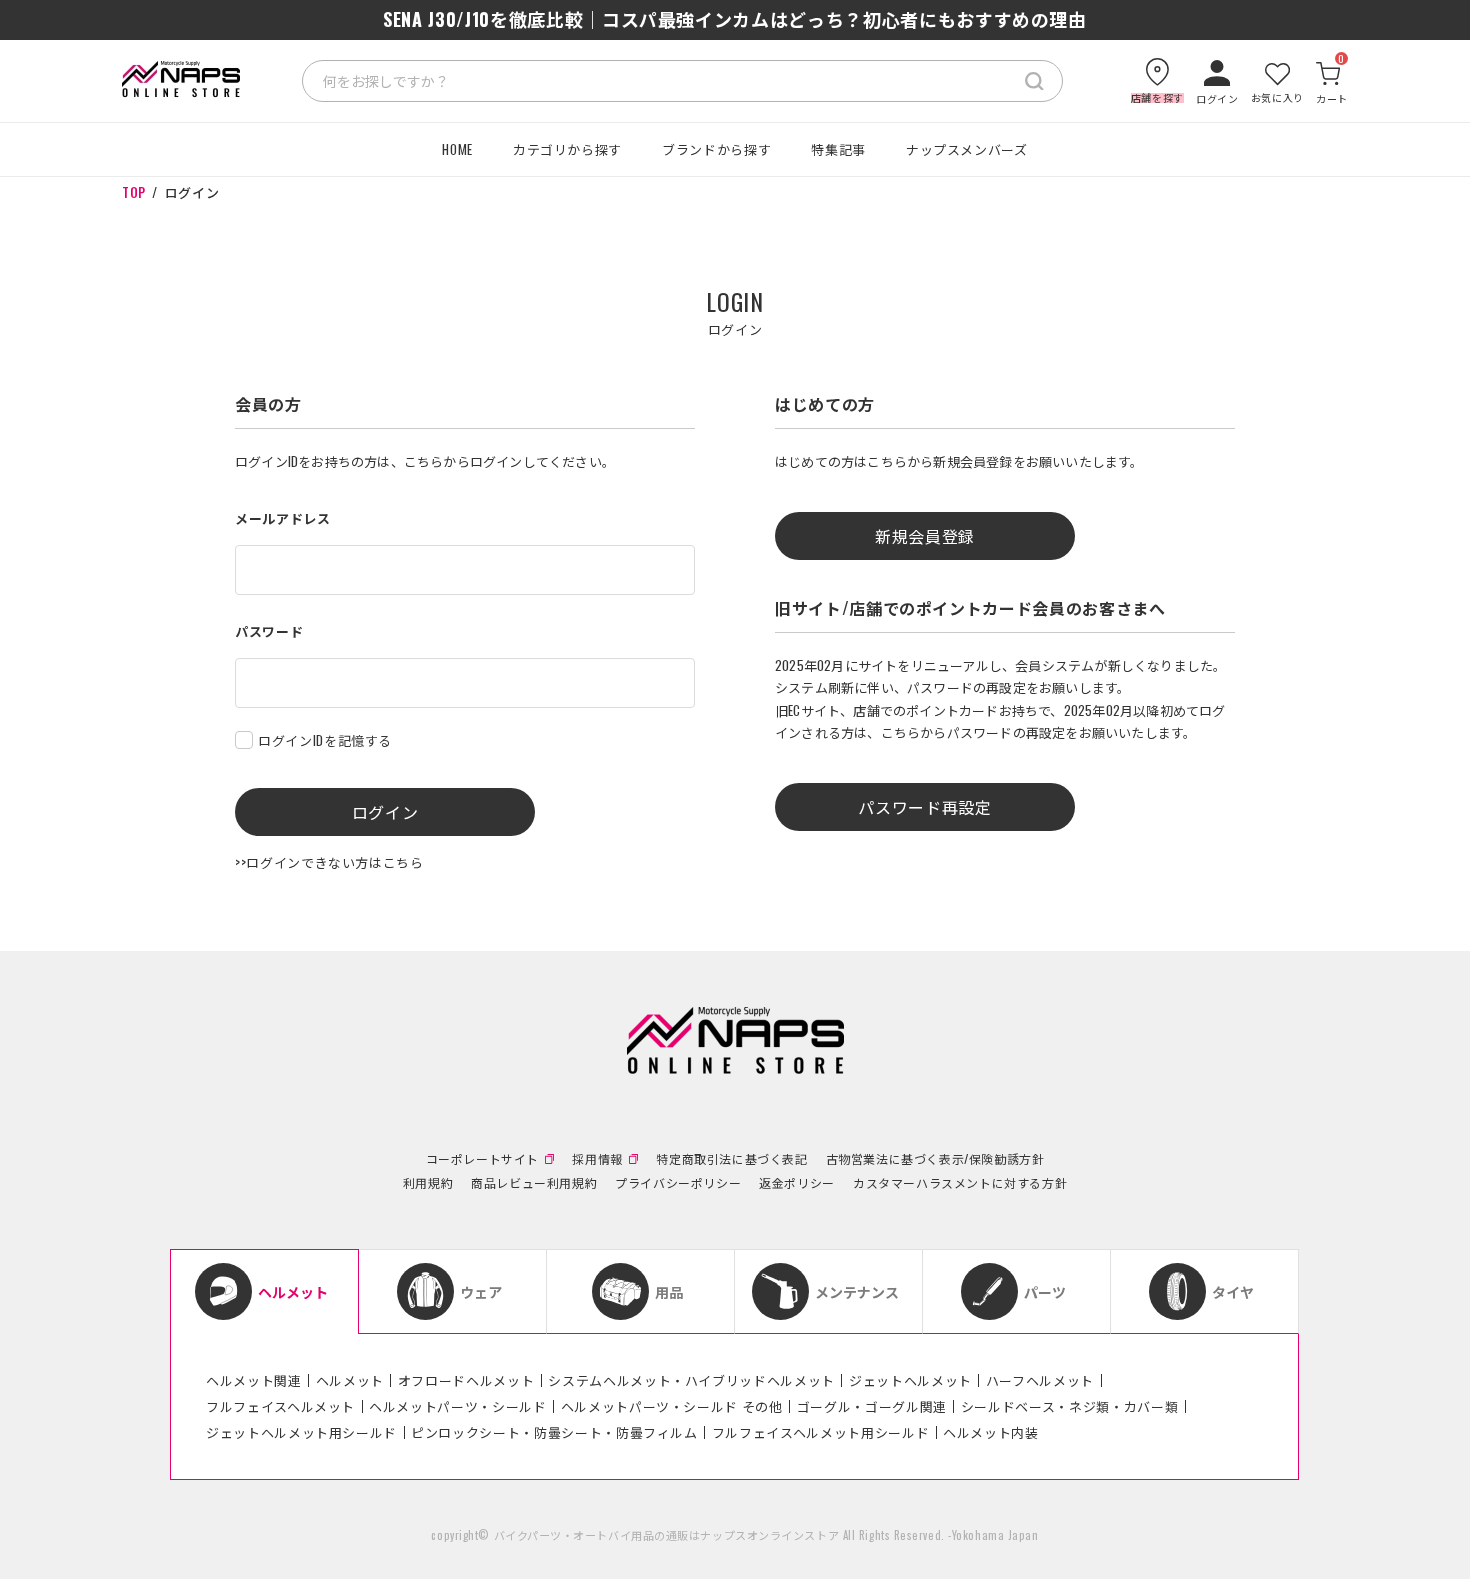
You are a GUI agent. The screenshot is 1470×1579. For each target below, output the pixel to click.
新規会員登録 (925, 536)
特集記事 (838, 149)
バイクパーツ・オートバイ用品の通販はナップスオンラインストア (667, 1535)
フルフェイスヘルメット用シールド (820, 1432)
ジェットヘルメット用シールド (301, 1432)
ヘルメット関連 (254, 1380)
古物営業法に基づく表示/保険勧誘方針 (935, 1159)
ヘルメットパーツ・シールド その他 (672, 1406)
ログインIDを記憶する (325, 740)
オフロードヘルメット (466, 1380)
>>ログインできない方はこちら (329, 862)
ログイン (385, 812)
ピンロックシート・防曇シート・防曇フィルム (554, 1432)
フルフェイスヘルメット (280, 1406)
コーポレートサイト (482, 1159)
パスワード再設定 (924, 807)
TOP (134, 192)
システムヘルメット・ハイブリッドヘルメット (691, 1380)
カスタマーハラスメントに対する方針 (960, 1183)
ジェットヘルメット (910, 1380)
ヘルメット (350, 1380)
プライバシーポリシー (678, 1183)
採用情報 (597, 1159)
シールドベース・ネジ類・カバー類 (1069, 1406)
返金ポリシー (797, 1183)
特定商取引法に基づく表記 (731, 1159)
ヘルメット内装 (991, 1432)
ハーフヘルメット (1040, 1380)
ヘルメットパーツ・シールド (457, 1406)
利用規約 (428, 1183)
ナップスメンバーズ (967, 149)
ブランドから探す (716, 149)
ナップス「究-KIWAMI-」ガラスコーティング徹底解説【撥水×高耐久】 (734, 19)
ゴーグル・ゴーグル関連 (872, 1406)
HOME (457, 149)
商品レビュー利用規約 (534, 1183)
